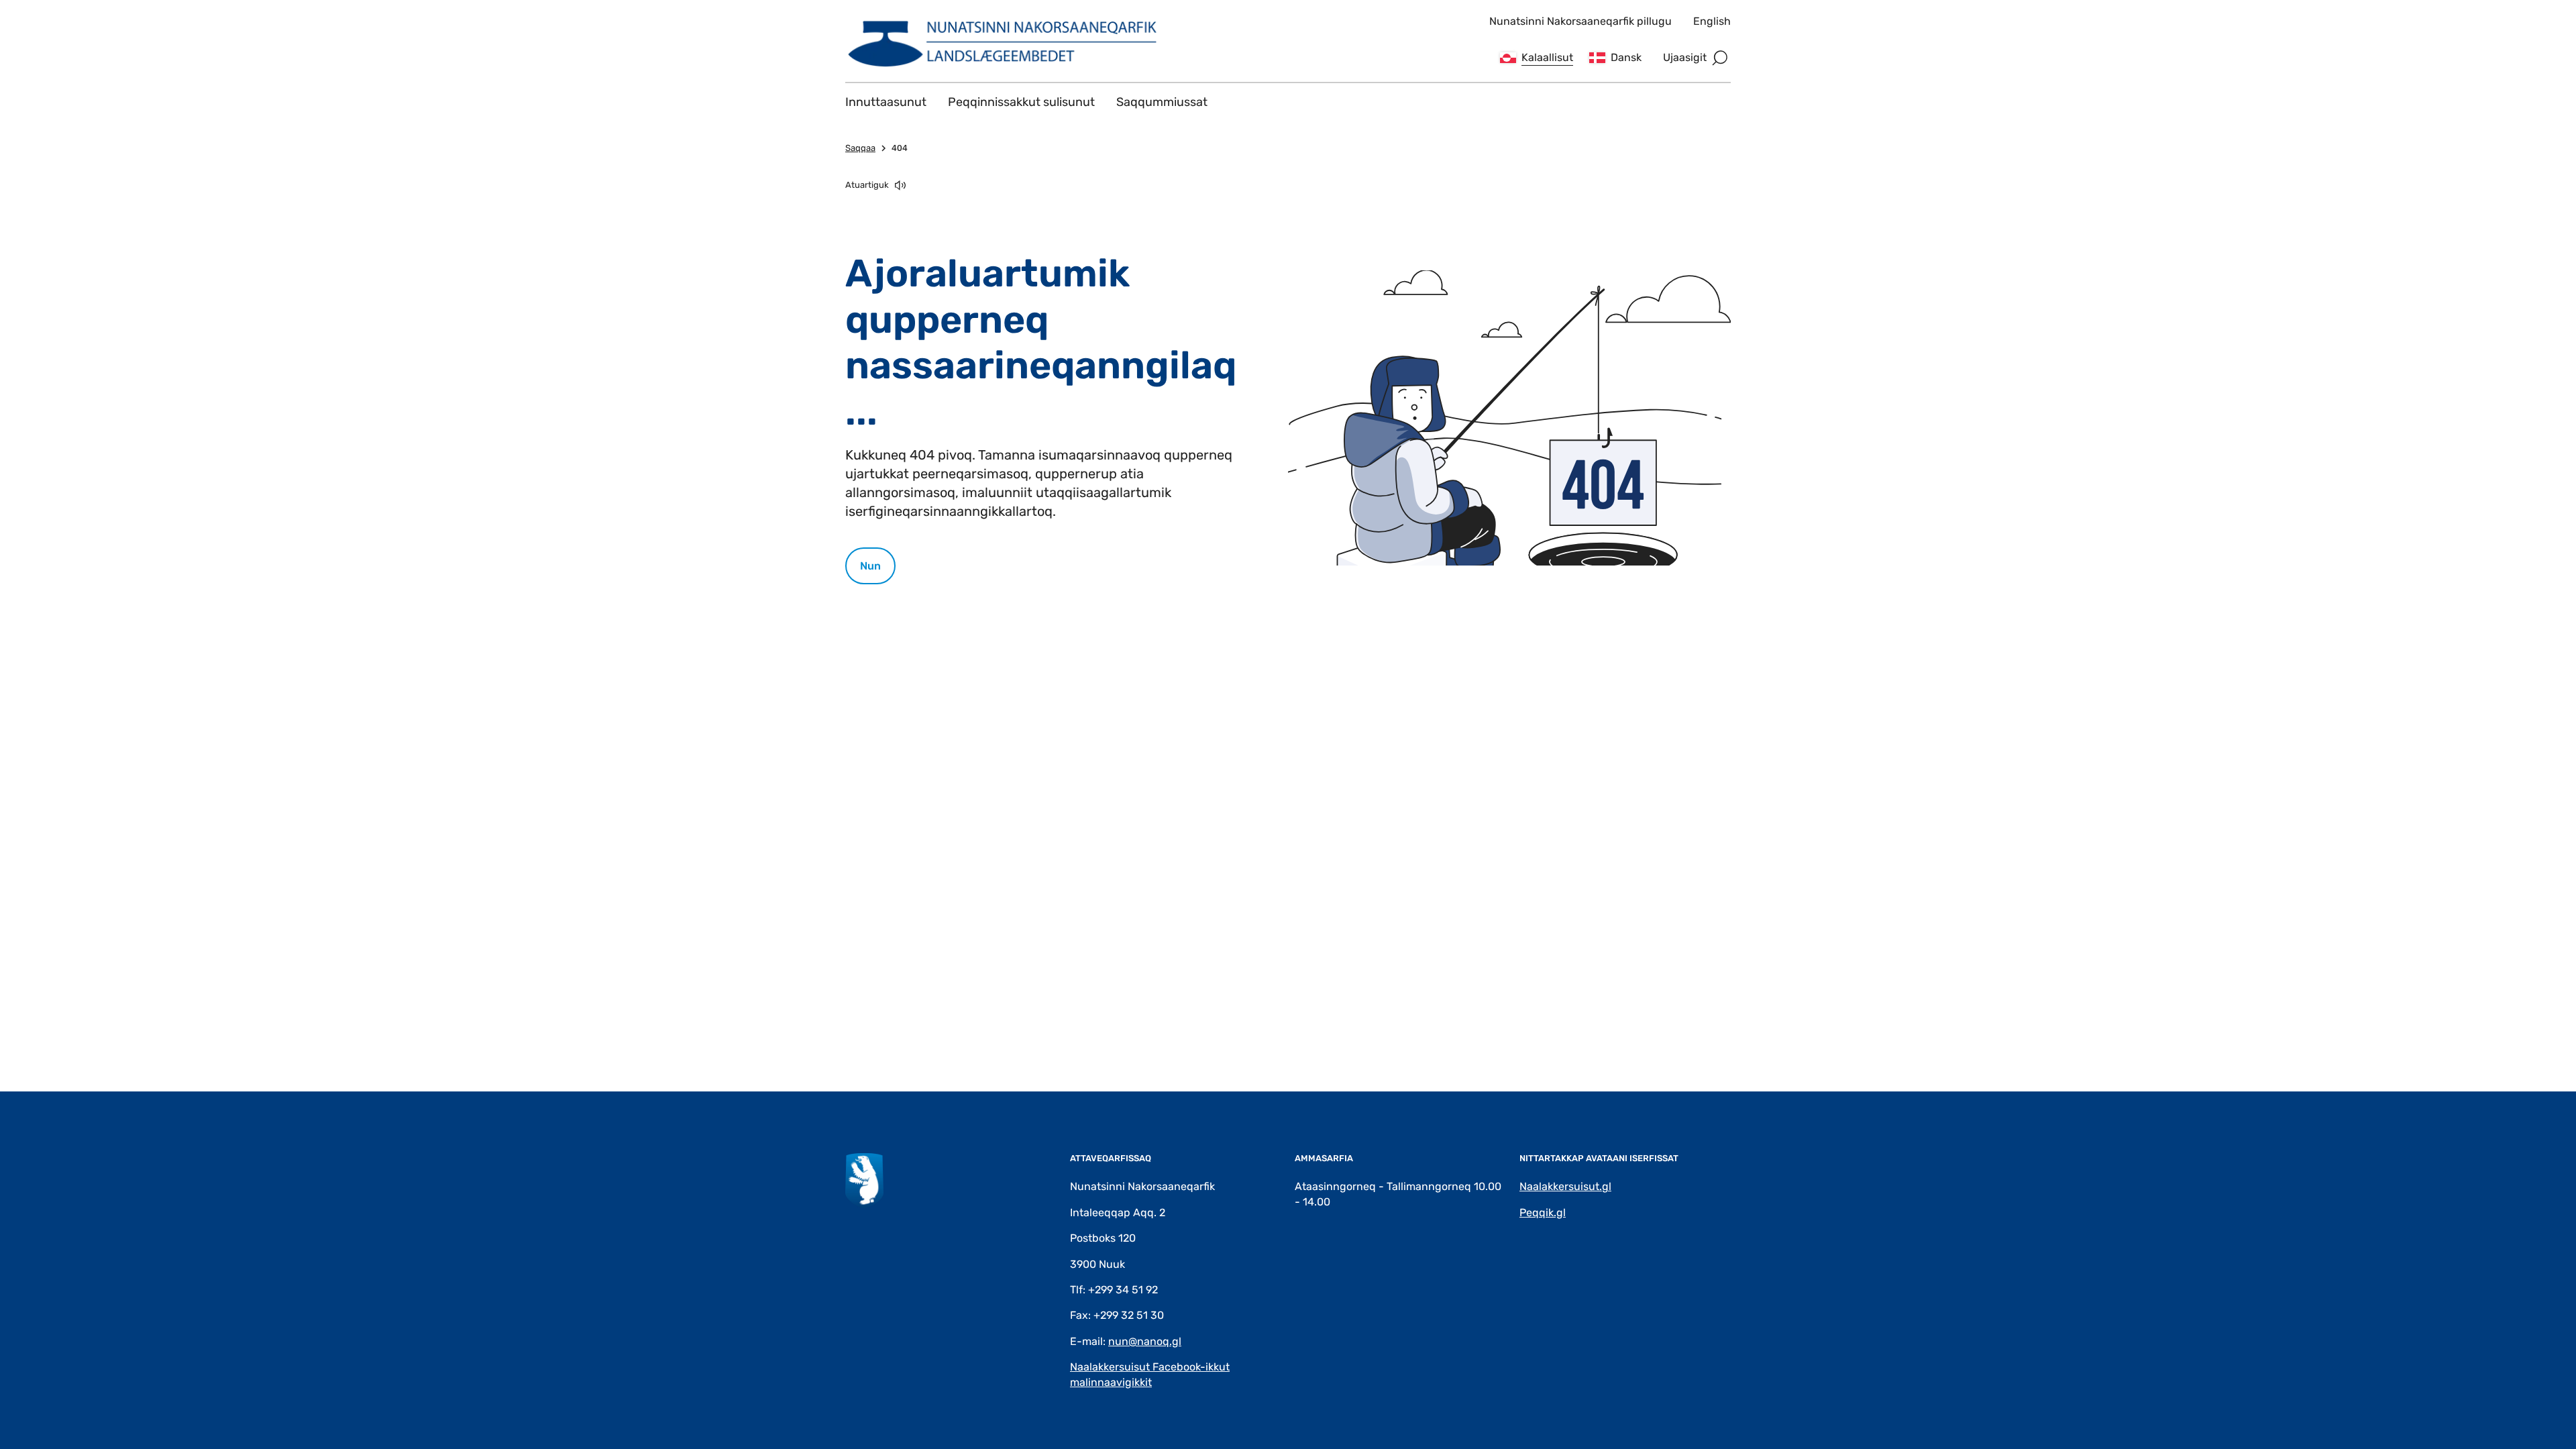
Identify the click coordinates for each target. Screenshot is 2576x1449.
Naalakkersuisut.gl (1565, 1186)
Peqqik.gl (1543, 1213)
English (1712, 21)
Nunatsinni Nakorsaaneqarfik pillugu (1580, 21)
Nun (870, 566)
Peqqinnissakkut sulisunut (1021, 102)
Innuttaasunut (886, 102)
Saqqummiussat (1162, 102)
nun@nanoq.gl (1145, 1341)
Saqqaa (860, 148)
